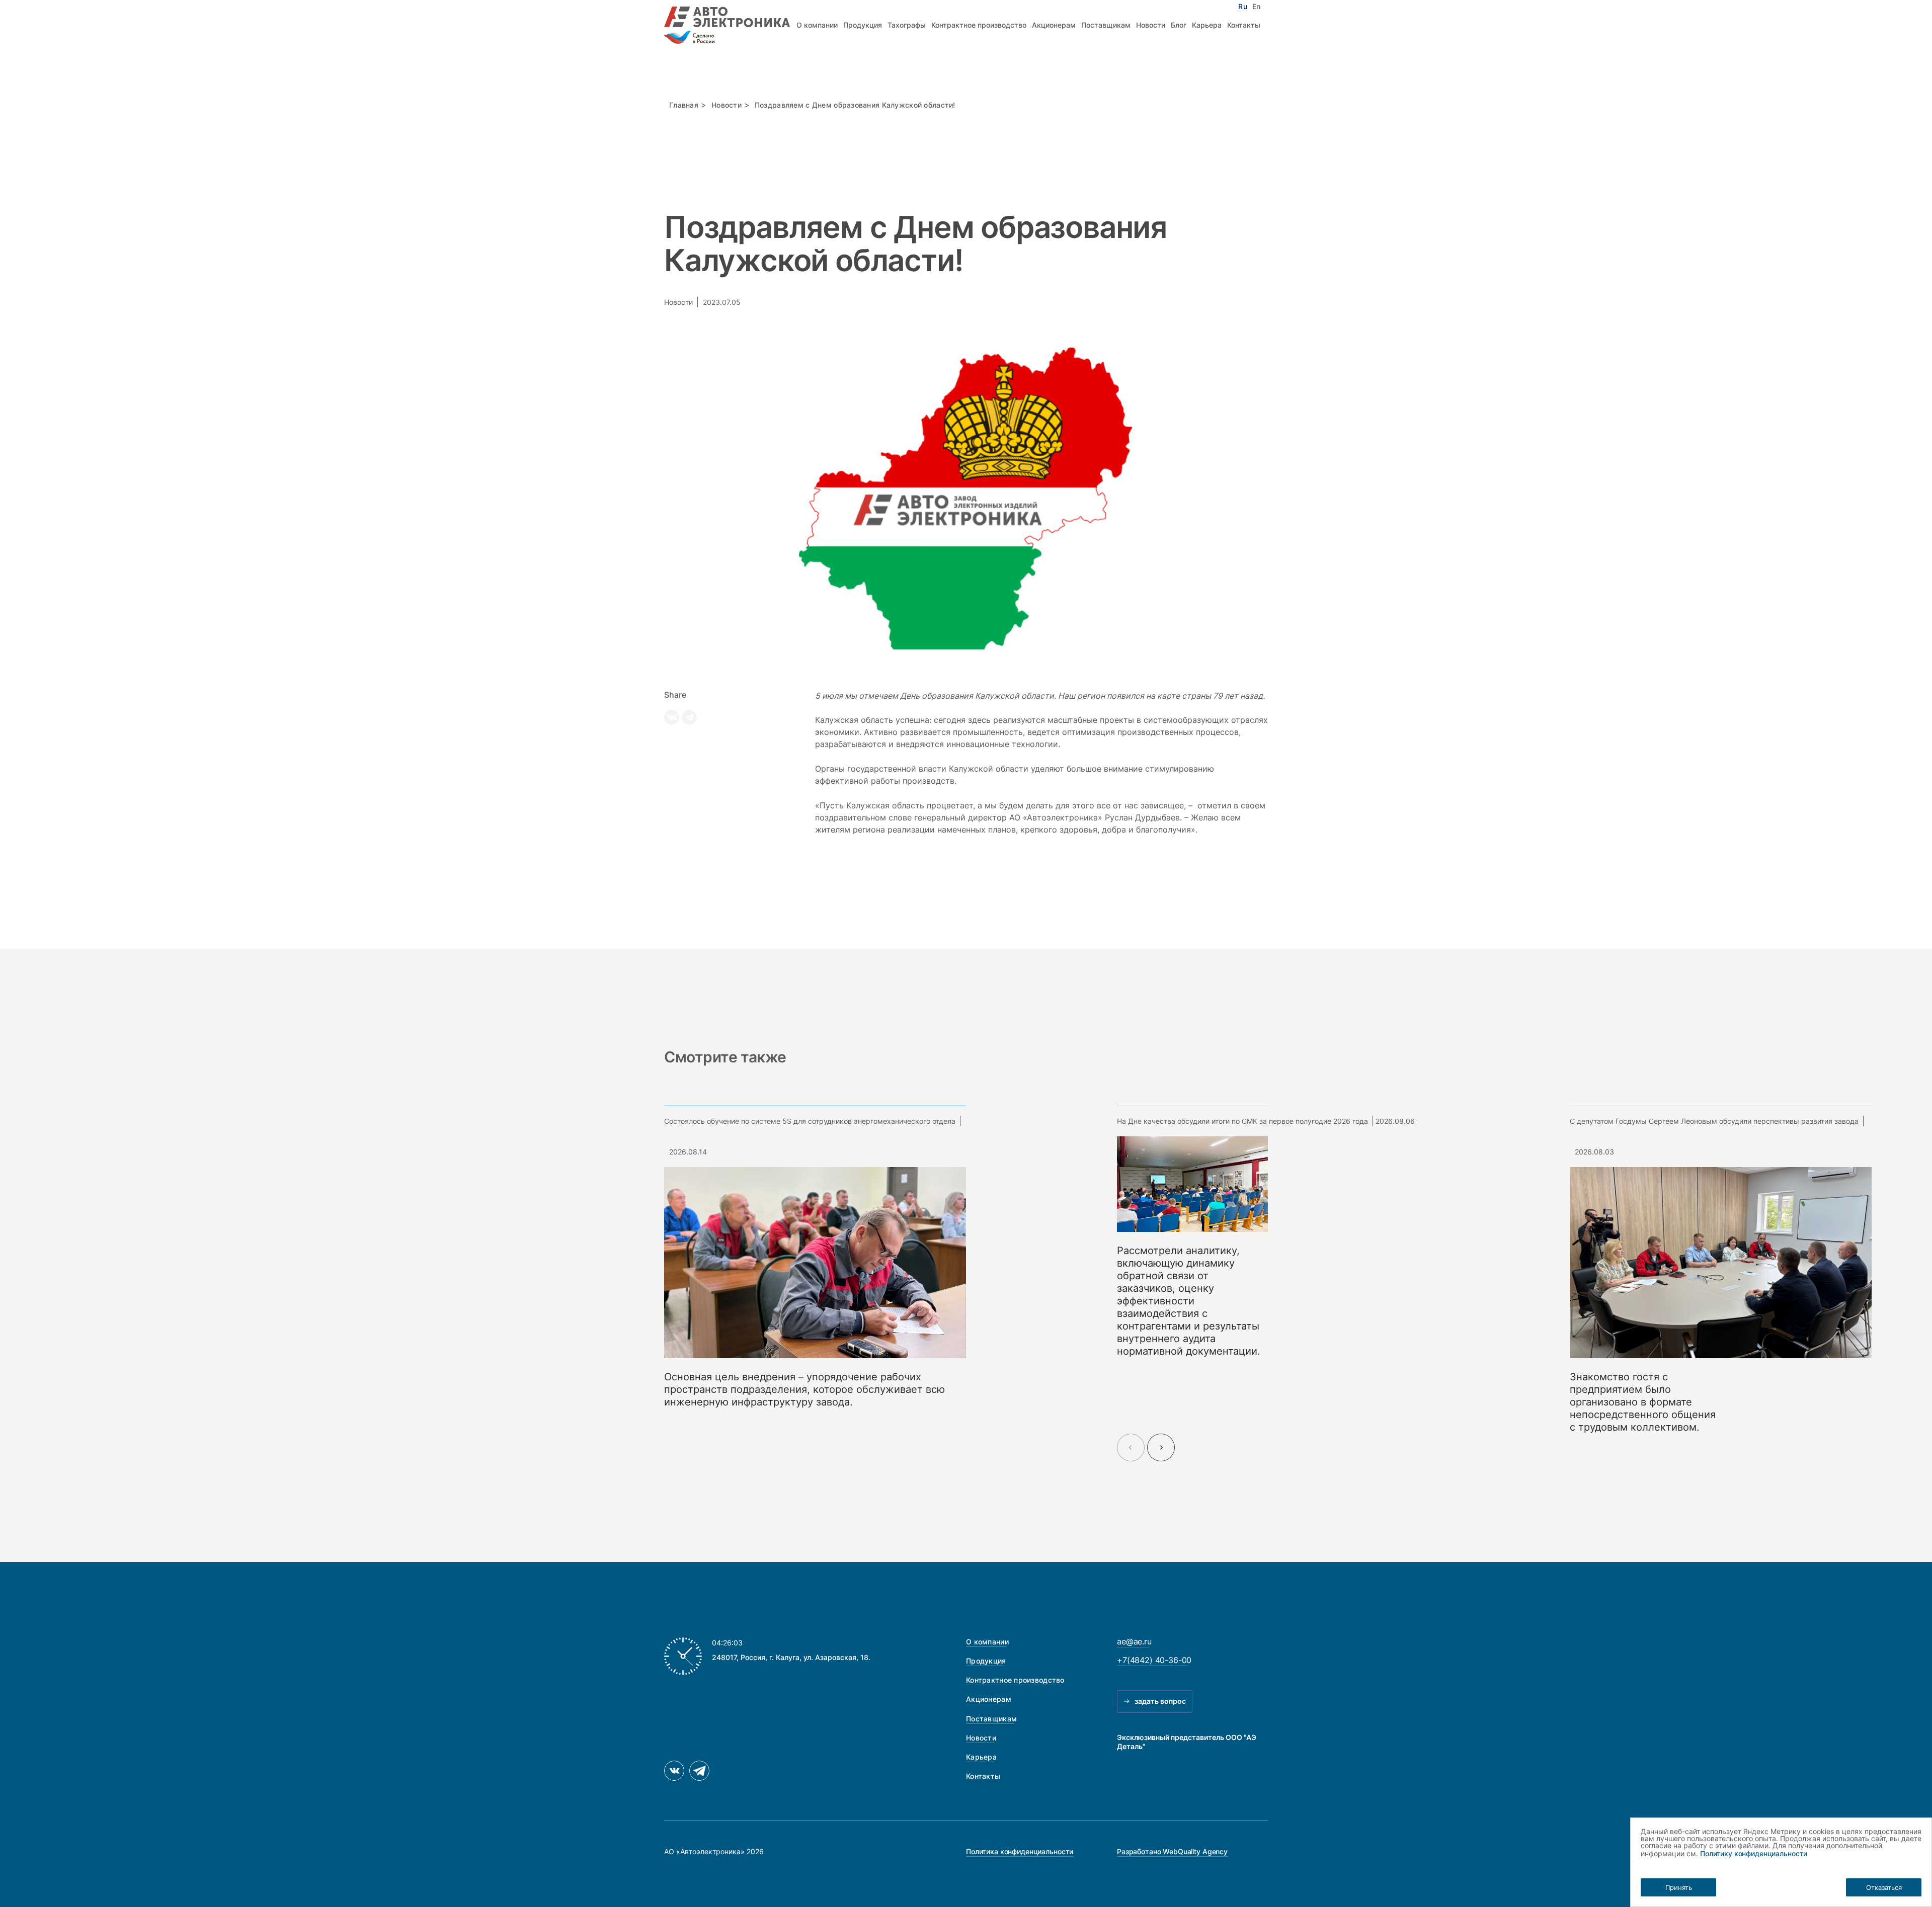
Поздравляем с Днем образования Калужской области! (855, 105)
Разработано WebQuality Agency (1172, 1851)
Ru (1242, 7)
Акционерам (1054, 25)
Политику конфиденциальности (1754, 1853)
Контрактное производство (979, 25)
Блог (1179, 25)
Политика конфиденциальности (1020, 1851)
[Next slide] (1161, 1447)
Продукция (863, 25)
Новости (1151, 25)
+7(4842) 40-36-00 (1154, 1660)
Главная (684, 105)
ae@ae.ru (1134, 1641)
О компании (817, 25)
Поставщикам (1106, 25)
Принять (1679, 1887)
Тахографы (907, 25)
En (1256, 7)
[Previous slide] (1131, 1447)
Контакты (1244, 25)
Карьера (1207, 25)
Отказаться (1884, 1887)
